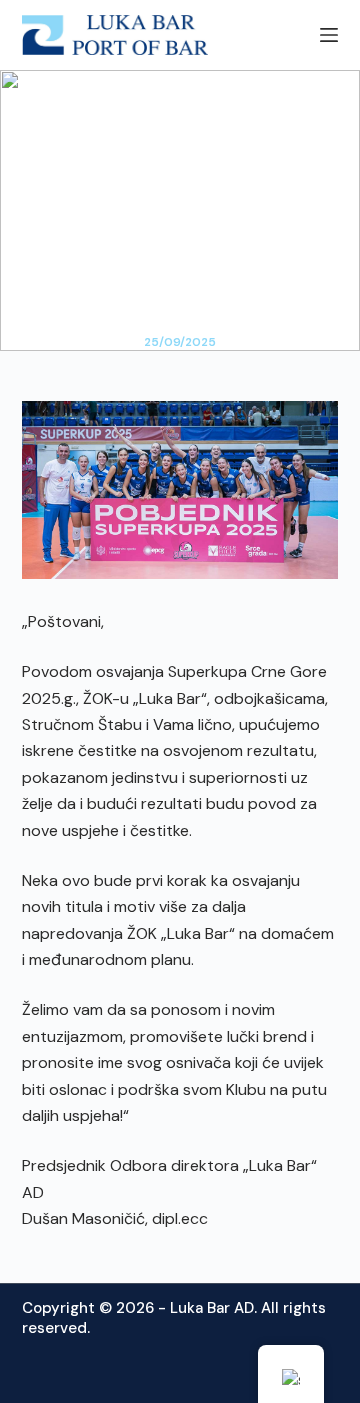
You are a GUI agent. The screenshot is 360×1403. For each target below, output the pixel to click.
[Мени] (329, 35)
